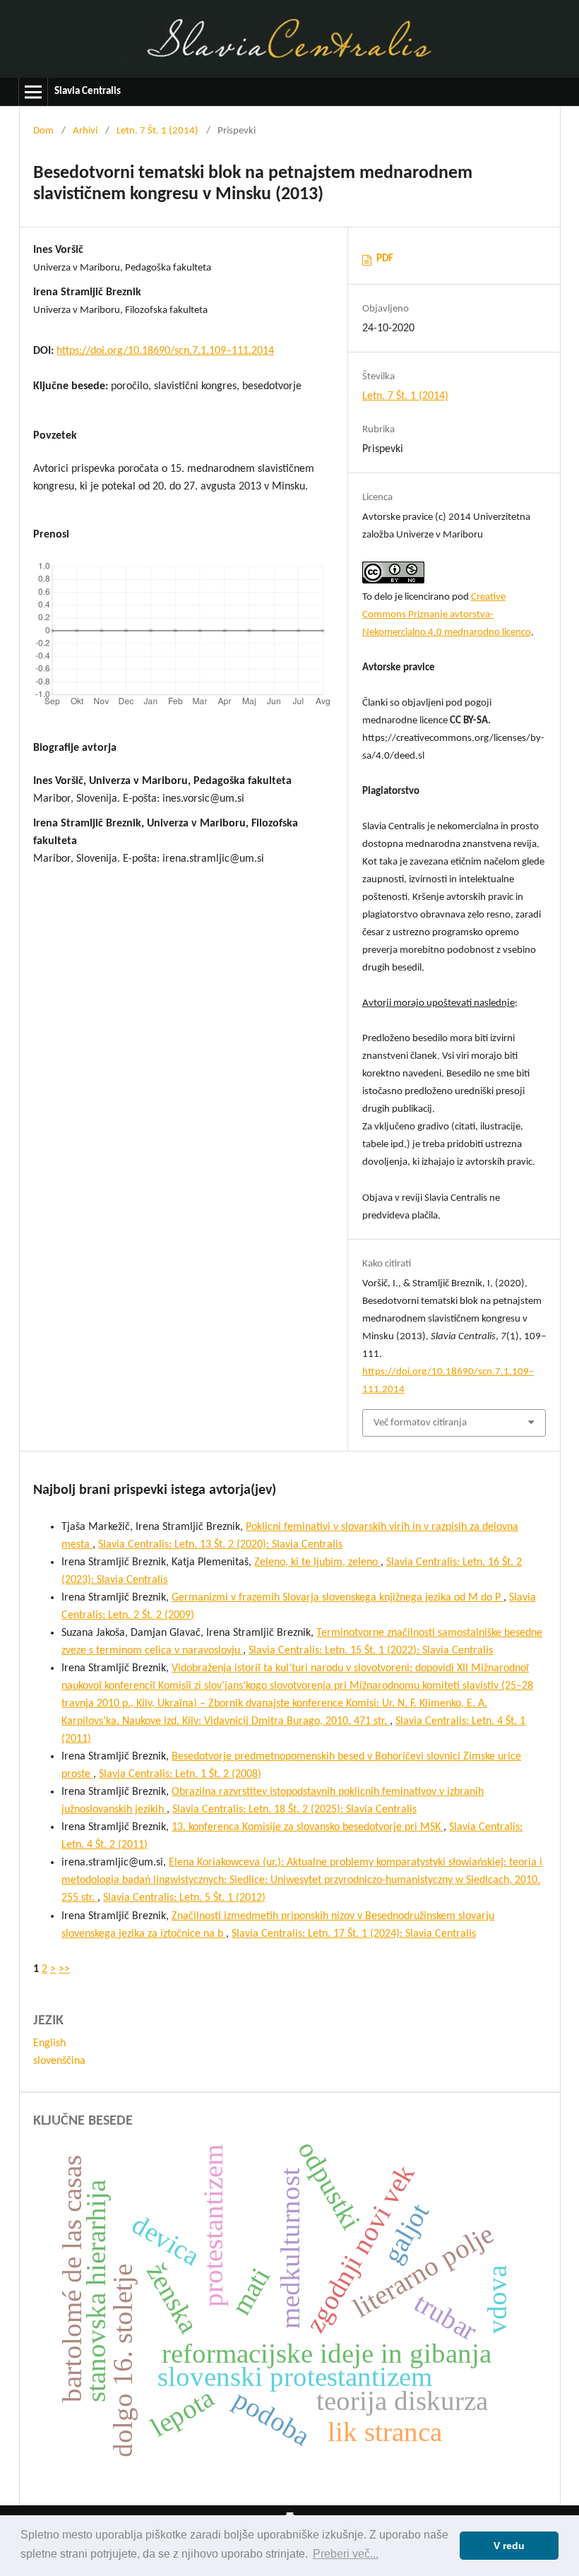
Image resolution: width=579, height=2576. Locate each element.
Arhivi (85, 131)
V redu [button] (509, 2546)
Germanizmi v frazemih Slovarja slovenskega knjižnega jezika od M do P (338, 1598)
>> (64, 1969)
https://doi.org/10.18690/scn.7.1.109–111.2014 (165, 351)
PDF (385, 259)
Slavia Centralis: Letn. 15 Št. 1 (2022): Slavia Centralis (371, 1651)
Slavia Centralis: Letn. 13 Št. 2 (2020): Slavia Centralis (220, 1545)
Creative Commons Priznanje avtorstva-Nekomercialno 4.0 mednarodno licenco (447, 615)
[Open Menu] (33, 92)
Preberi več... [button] (346, 2554)
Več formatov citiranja (420, 1423)
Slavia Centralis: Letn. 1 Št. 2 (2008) (180, 1774)
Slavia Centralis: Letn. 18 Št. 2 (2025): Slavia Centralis (294, 1810)
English (49, 2043)
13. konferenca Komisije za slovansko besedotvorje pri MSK (308, 1827)
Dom (43, 131)
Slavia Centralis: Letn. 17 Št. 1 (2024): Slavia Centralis (354, 1934)
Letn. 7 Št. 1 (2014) (157, 131)
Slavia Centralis (88, 91)
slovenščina (59, 2061)
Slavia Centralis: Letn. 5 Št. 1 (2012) (184, 1898)
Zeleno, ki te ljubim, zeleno (317, 1562)
